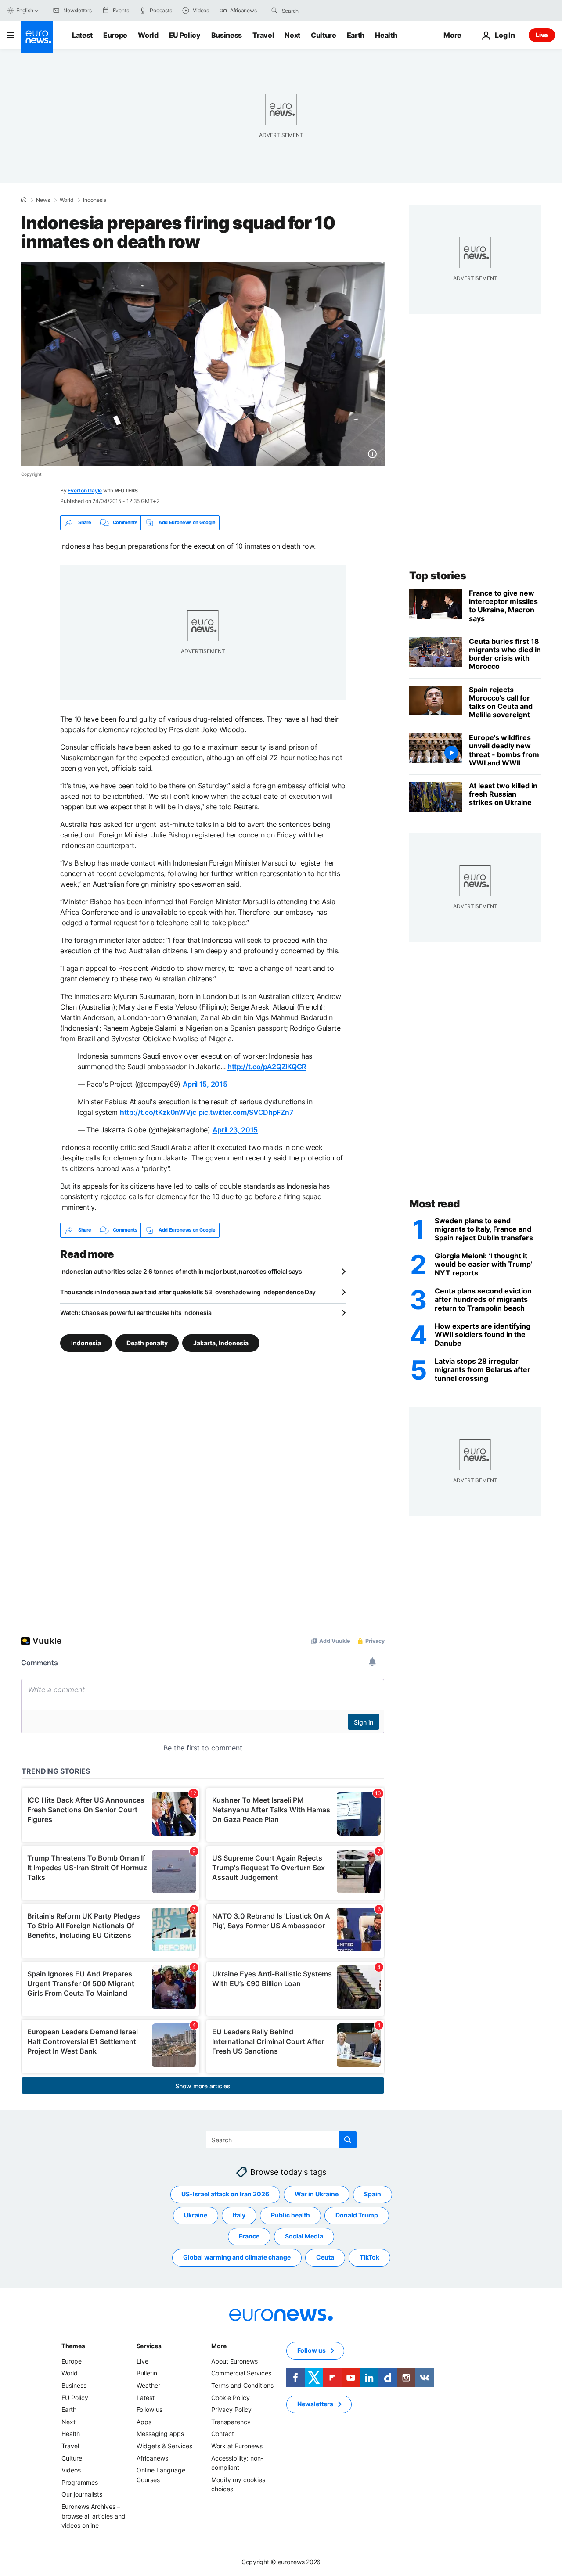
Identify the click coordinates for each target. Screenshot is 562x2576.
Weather (148, 2385)
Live (542, 35)
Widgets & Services (164, 2446)
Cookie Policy (231, 2397)
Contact (223, 2434)
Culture (324, 35)
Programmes (80, 2482)
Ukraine (196, 2215)
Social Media (304, 2236)
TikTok (369, 2257)
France (249, 2236)
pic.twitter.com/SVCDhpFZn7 (246, 1112)
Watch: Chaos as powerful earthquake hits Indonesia (136, 1313)
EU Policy (185, 35)
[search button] (274, 11)
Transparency (231, 2422)
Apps (144, 2422)
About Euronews (234, 2361)
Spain (373, 2194)
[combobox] (319, 11)
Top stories (438, 576)
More (219, 2346)
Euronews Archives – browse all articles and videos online (94, 2516)
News (43, 200)
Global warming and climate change (237, 2257)
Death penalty (147, 1342)
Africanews (152, 2458)
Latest (82, 35)
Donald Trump (357, 2215)
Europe (115, 35)
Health (386, 35)
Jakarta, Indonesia (221, 1342)
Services (149, 2346)
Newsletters (315, 2404)
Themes (73, 2346)
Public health (290, 2215)
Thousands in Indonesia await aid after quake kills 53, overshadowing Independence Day (188, 1292)
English (25, 10)
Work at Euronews (237, 2446)
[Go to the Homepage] (37, 37)
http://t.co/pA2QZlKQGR (267, 1067)
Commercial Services (241, 2373)
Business (227, 35)
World (148, 35)
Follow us (150, 2409)
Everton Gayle (85, 490)
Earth (356, 35)
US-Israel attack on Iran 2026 (225, 2194)
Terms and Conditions (242, 2385)
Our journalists (82, 2494)
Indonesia (95, 200)
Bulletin (147, 2373)
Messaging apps (160, 2434)
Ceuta (325, 2257)
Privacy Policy (231, 2409)
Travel (263, 35)
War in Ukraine (317, 2194)
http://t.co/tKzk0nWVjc (158, 1112)
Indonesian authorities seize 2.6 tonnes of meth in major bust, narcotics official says (181, 1271)
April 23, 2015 (235, 1130)
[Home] (24, 200)
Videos (71, 2470)
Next (292, 35)
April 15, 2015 (205, 1084)
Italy (239, 2215)
